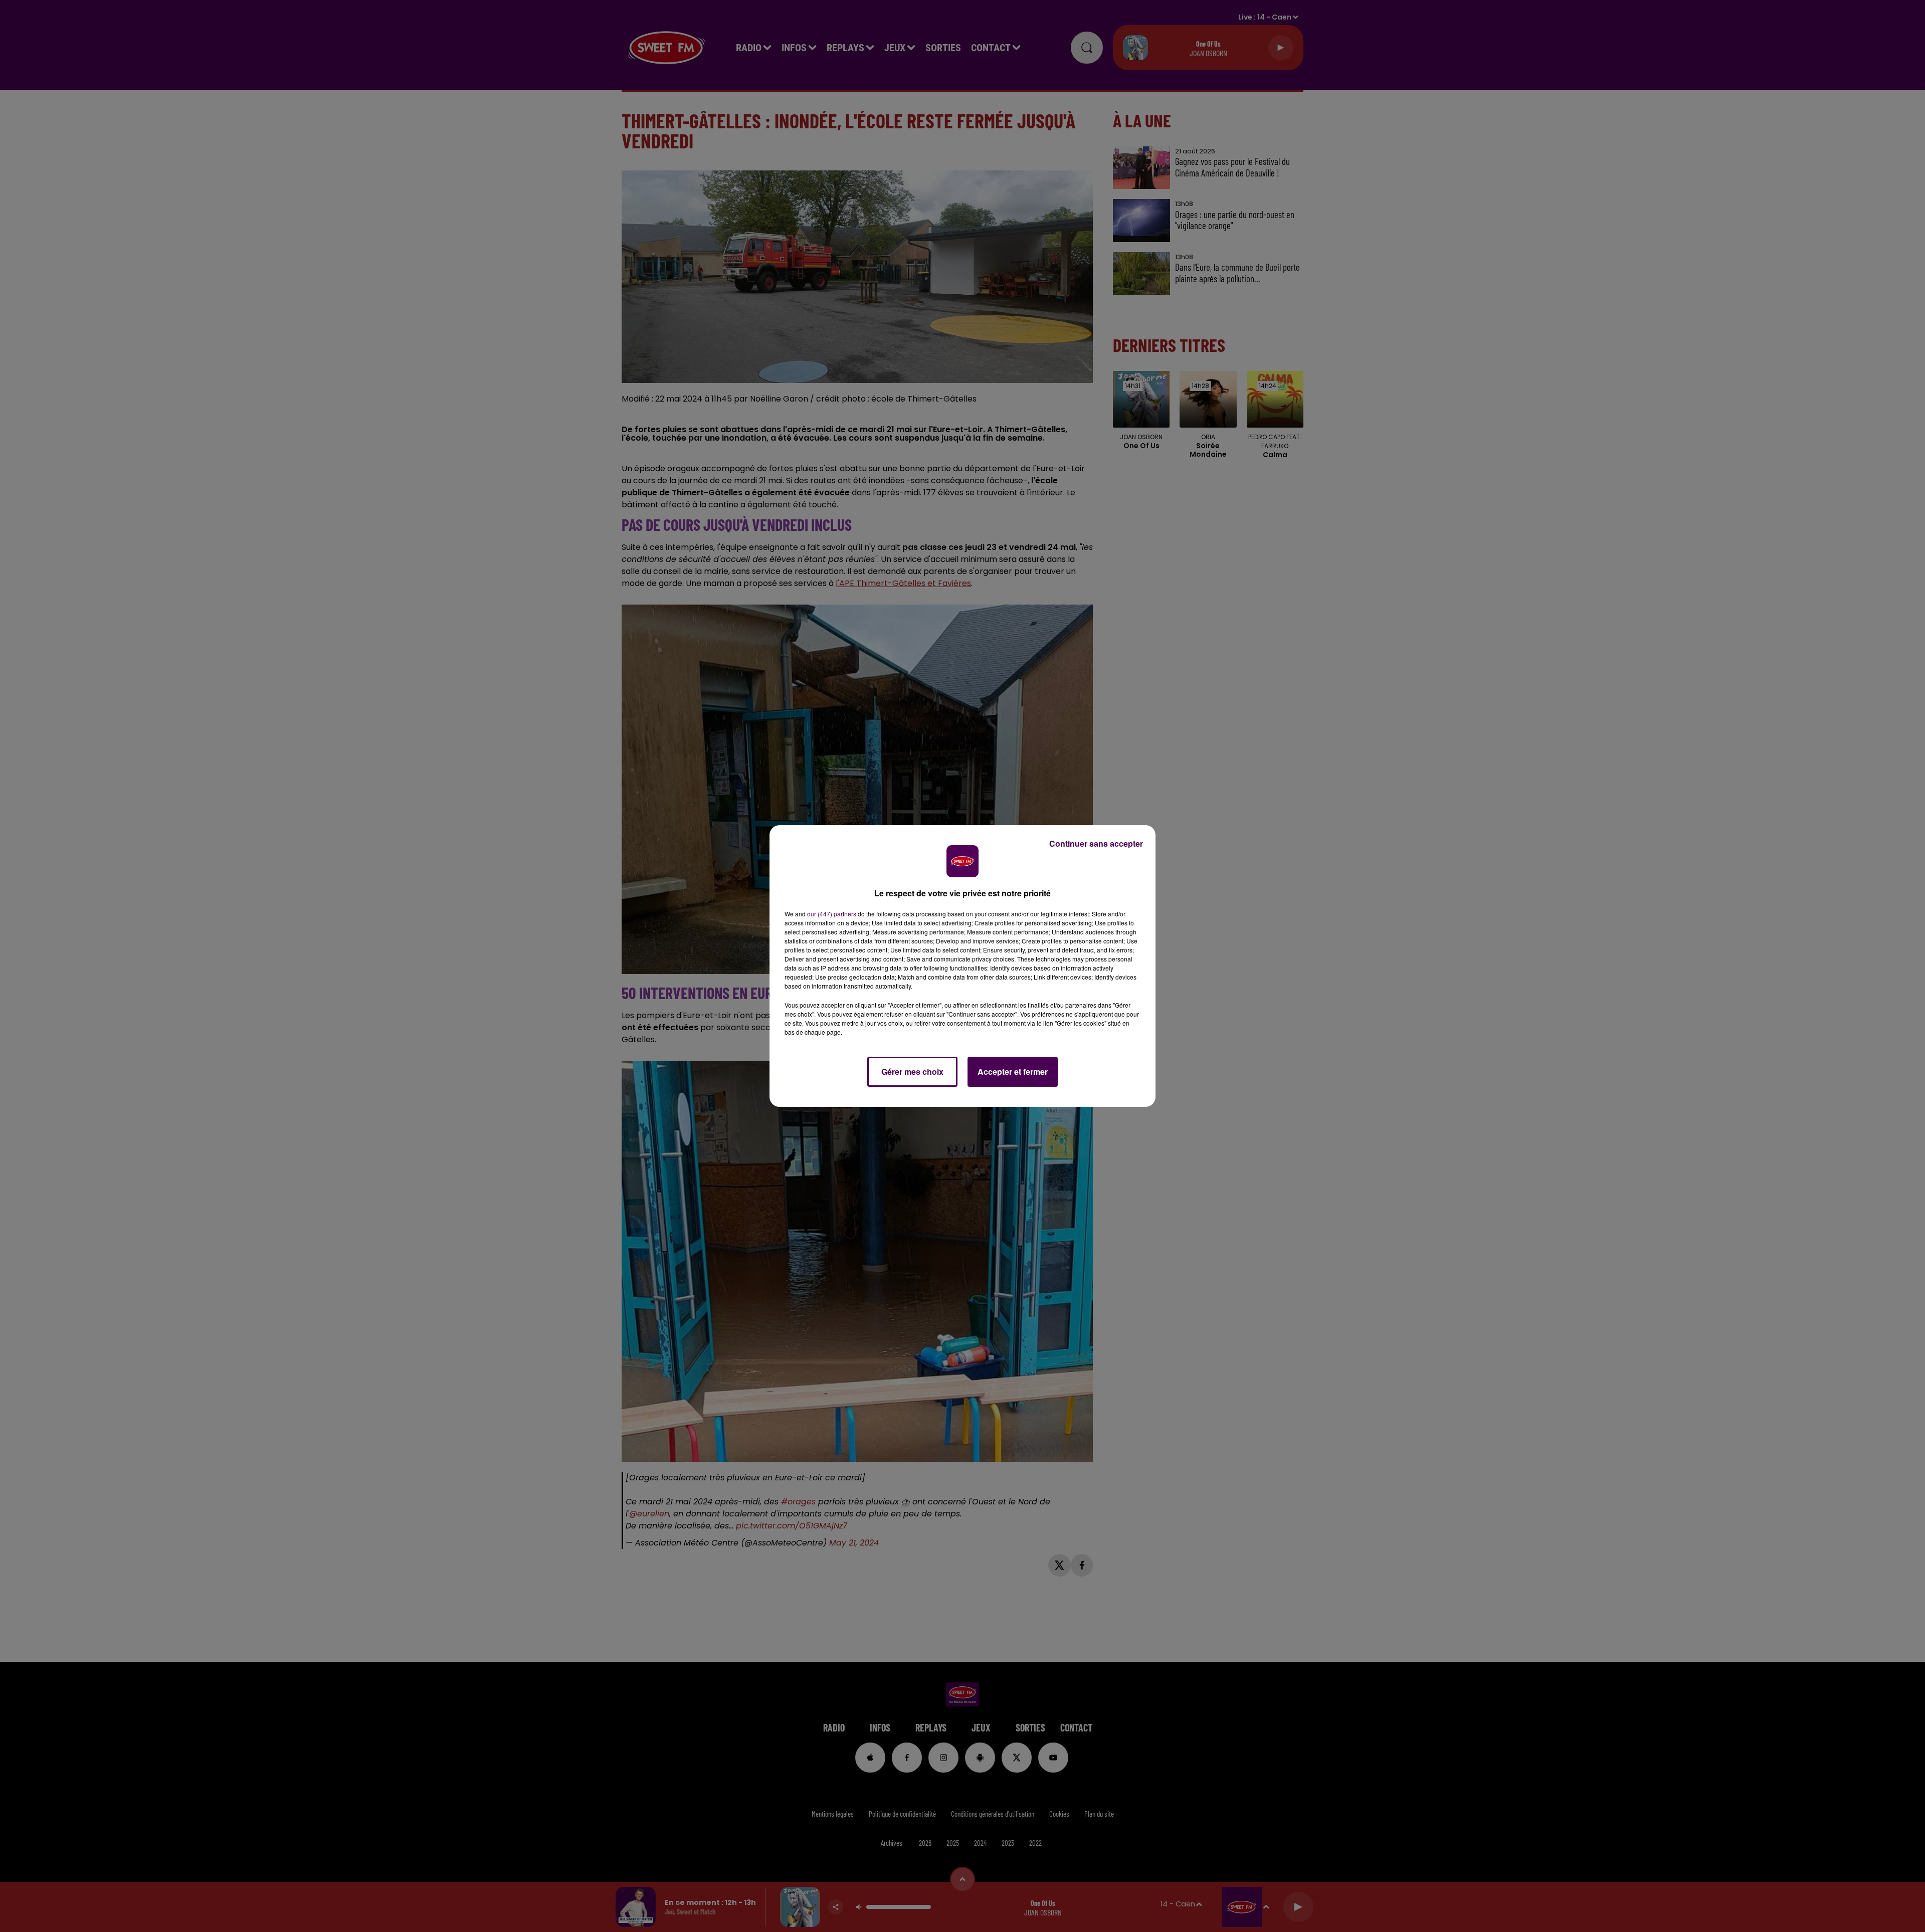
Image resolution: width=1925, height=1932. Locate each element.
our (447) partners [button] (832, 914)
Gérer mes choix (912, 1072)
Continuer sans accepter (1096, 843)
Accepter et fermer (1013, 1072)
